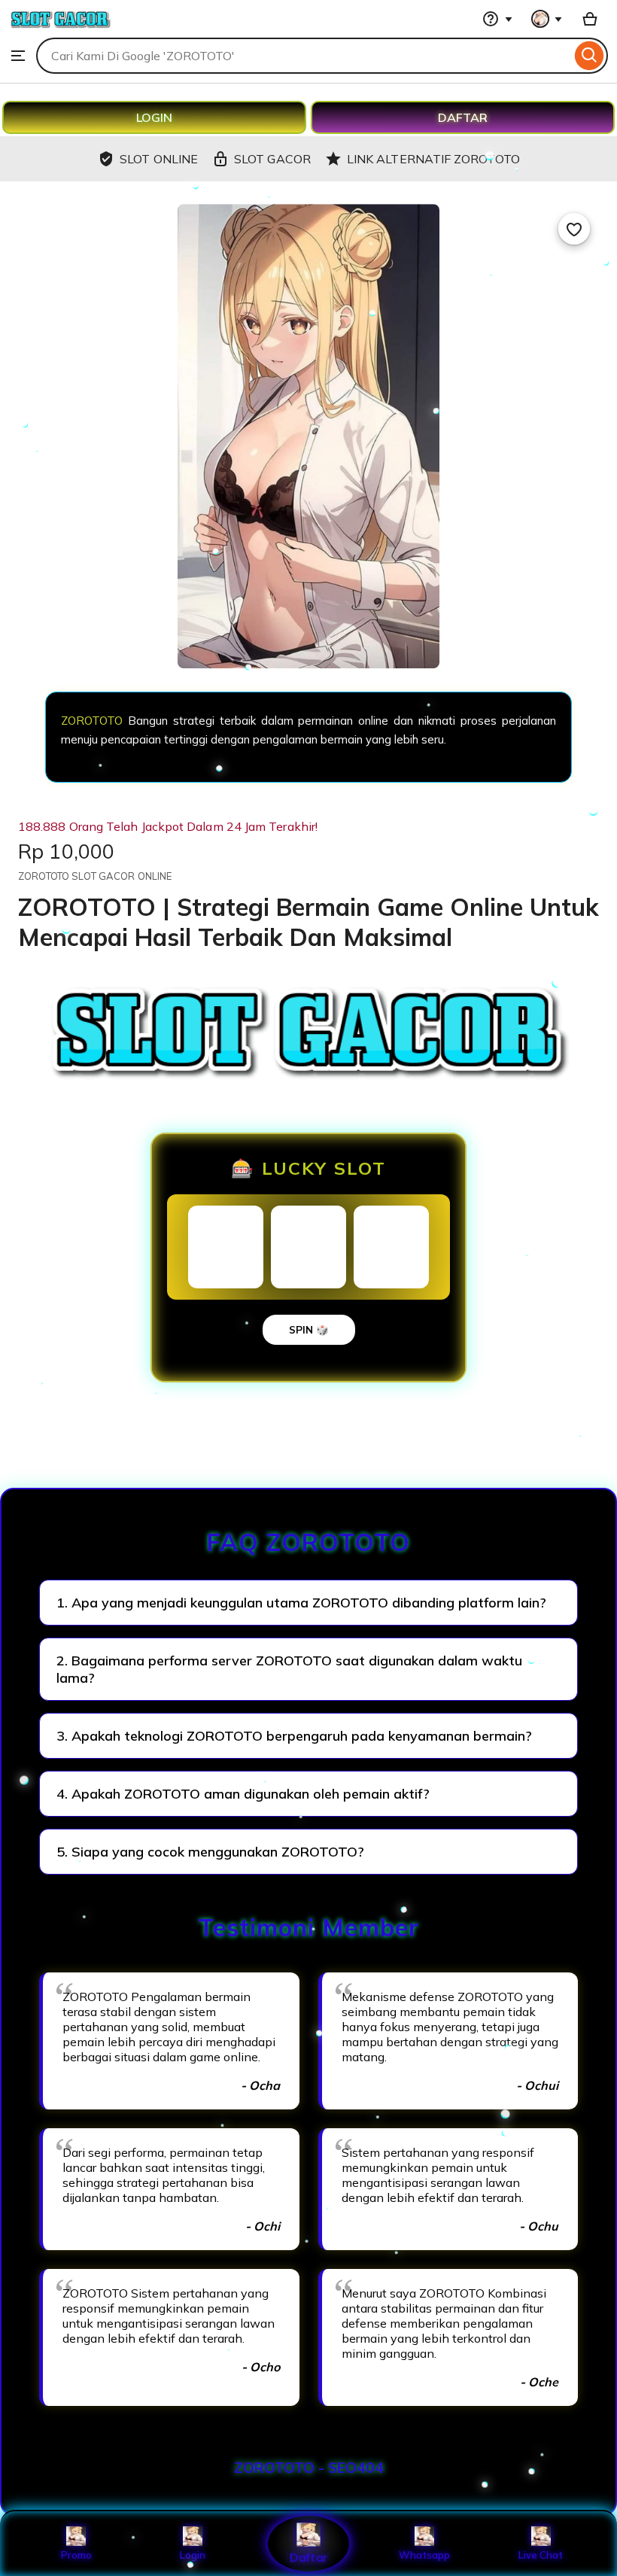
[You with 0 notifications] (547, 19)
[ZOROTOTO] (60, 30)
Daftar (308, 2557)
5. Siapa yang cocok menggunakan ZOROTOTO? (210, 1852)
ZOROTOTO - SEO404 (309, 2468)
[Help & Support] (497, 19)
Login (193, 2555)
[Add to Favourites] (574, 229)
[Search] (590, 56)
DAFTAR (463, 117)
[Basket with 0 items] (590, 19)
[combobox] (304, 56)
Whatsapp (424, 2555)
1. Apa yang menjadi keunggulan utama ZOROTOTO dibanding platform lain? (301, 1603)
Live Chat (541, 2555)
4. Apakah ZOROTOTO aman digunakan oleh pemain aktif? (243, 1794)
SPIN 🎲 (309, 1330)
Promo (76, 2555)
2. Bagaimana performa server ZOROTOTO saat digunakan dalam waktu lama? (289, 1669)
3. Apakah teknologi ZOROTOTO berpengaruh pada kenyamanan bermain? (294, 1736)
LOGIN (154, 117)
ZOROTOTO (92, 721)
